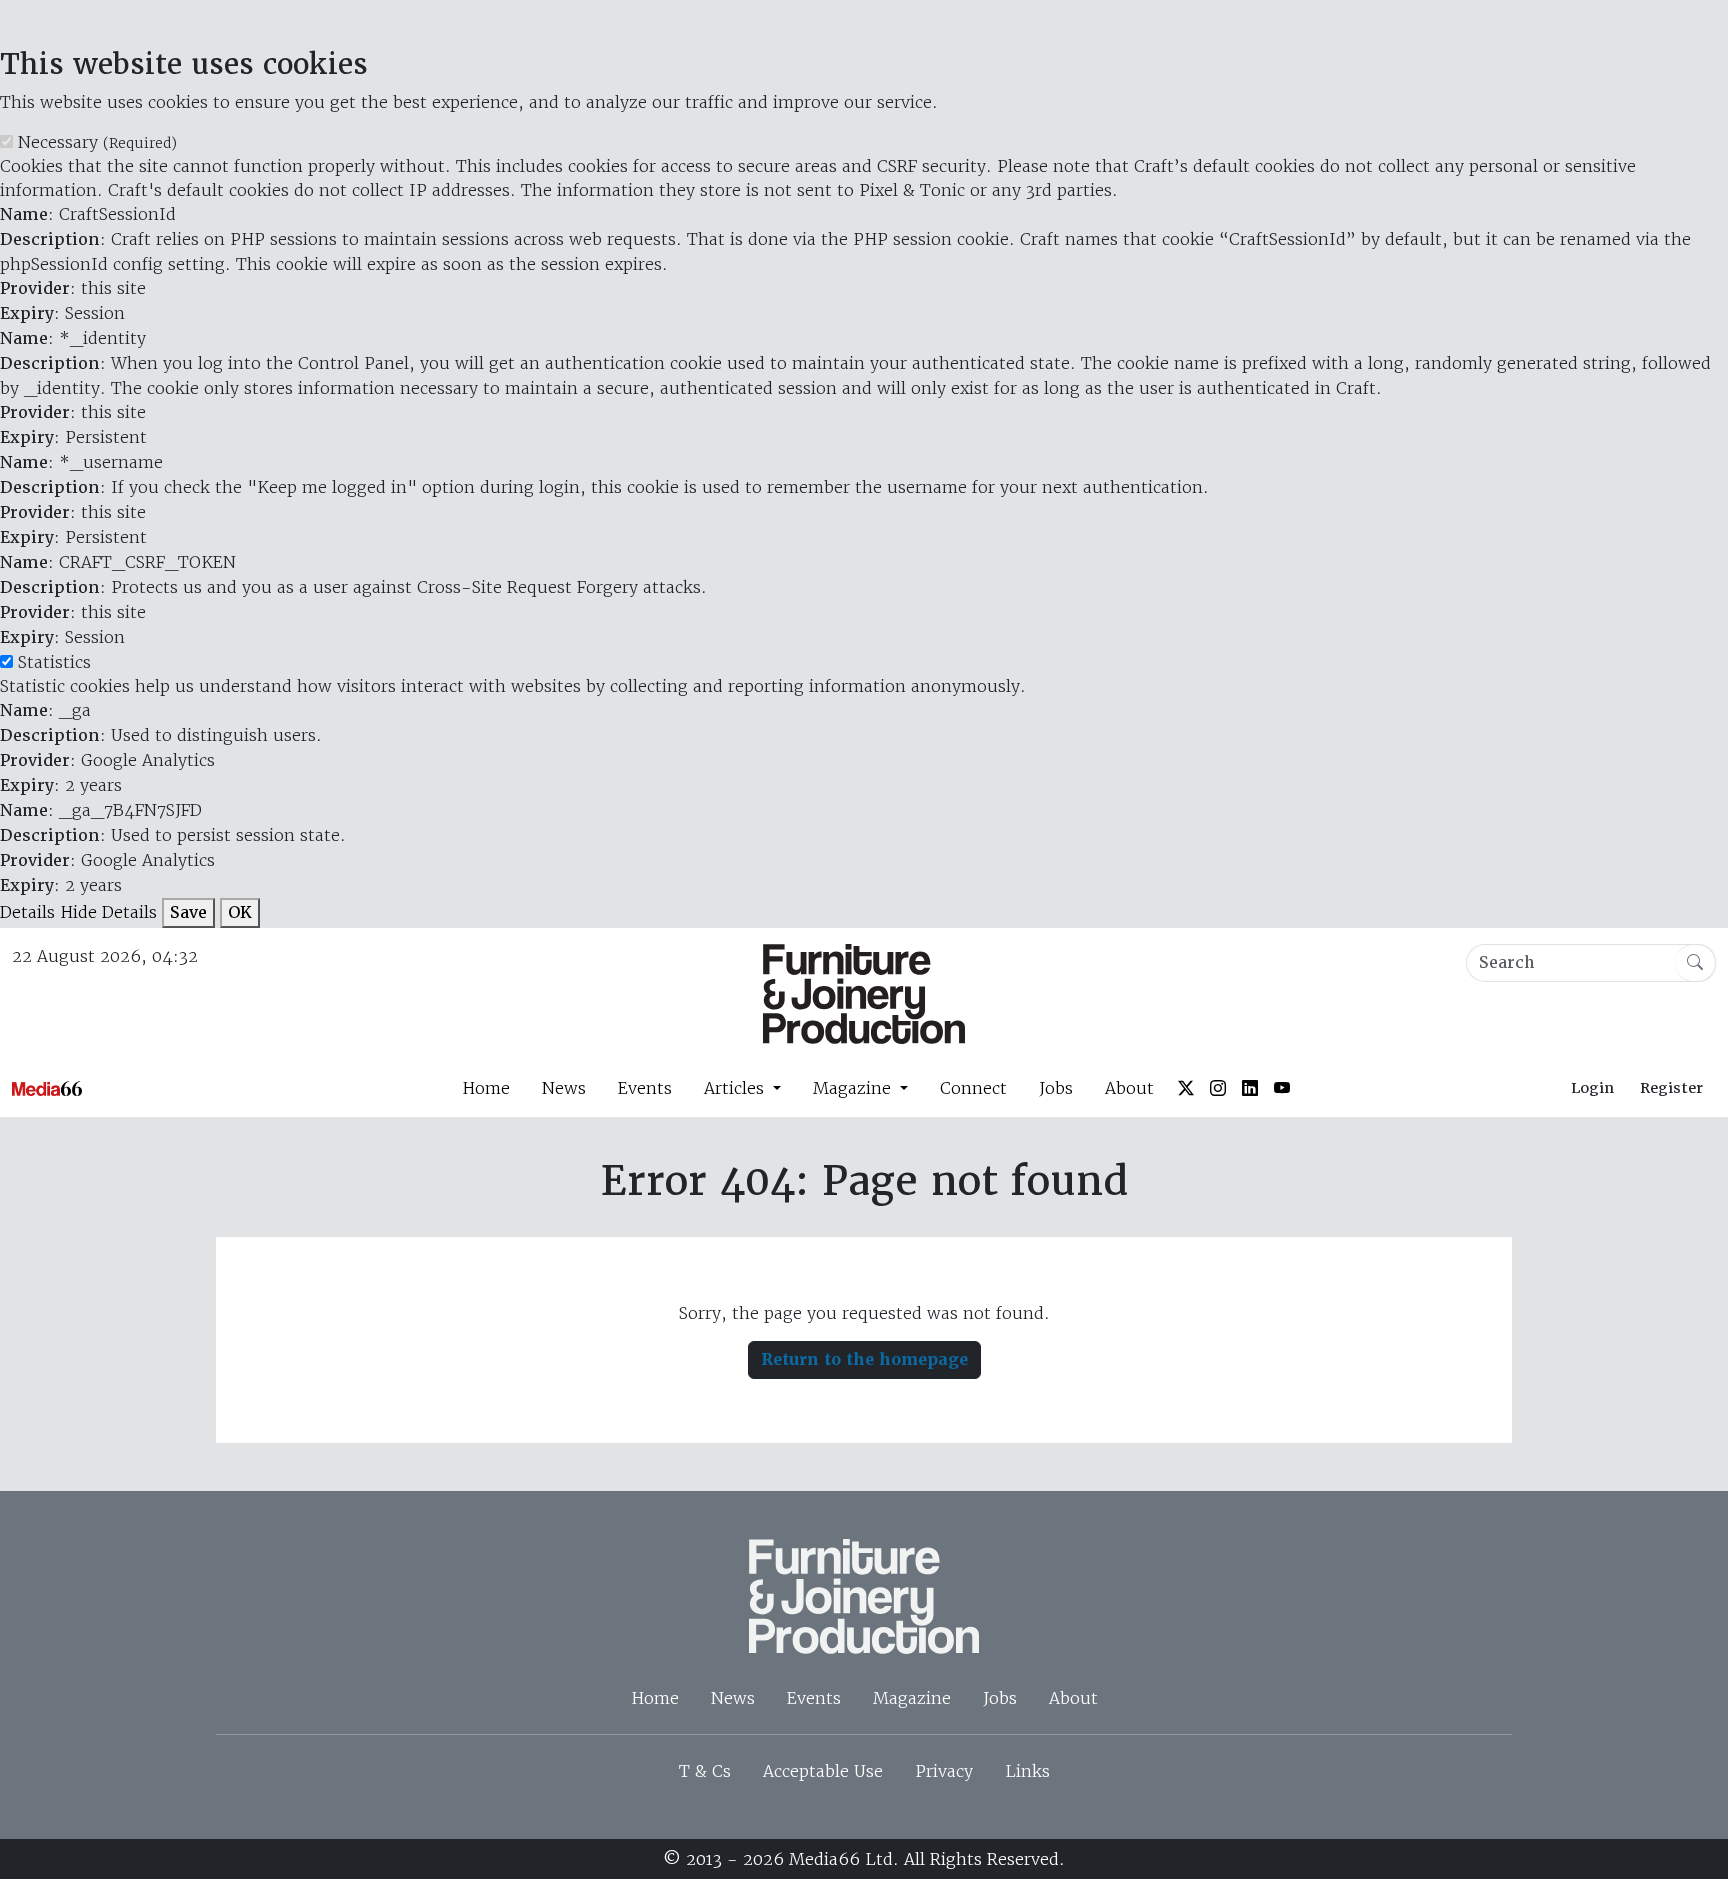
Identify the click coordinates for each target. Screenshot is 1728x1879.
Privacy (944, 1771)
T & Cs (705, 1771)
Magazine (912, 1698)
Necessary (97, 142)
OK (240, 912)
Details (27, 912)
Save (188, 912)
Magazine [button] (854, 1088)
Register (1671, 1088)
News (564, 1088)
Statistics (54, 662)
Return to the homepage (864, 1359)
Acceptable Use (823, 1771)
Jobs (1056, 1088)
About (1129, 1088)
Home (486, 1088)
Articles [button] (736, 1088)
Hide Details (108, 912)
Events (645, 1088)
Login (1592, 1088)
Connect (973, 1088)
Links (1027, 1771)
